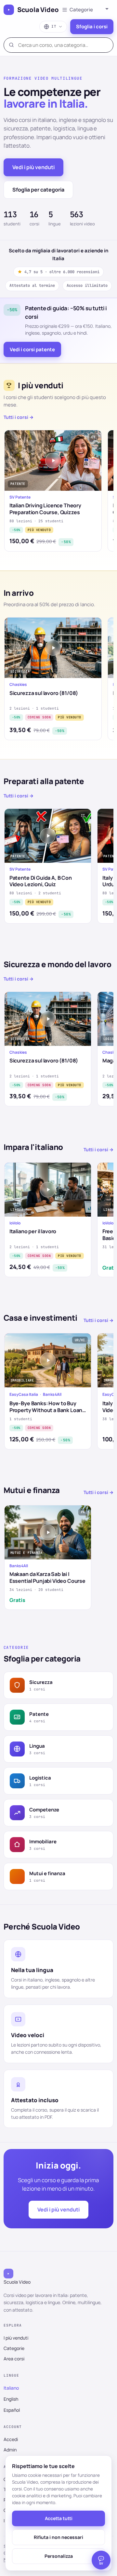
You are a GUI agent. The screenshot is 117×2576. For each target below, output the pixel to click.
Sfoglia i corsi (92, 27)
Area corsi (14, 2359)
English (11, 2399)
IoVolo (15, 1223)
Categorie (14, 2348)
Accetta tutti (59, 2518)
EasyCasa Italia (24, 1395)
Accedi (11, 2439)
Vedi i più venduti (33, 167)
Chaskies (18, 685)
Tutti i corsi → (19, 417)
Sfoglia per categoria (38, 190)
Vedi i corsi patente (32, 349)
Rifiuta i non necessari (58, 2537)
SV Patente (20, 497)
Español (12, 2410)
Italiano (11, 2388)
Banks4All (52, 1395)
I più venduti (16, 2338)
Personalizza (59, 2556)
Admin (10, 2450)
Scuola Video (38, 10)
